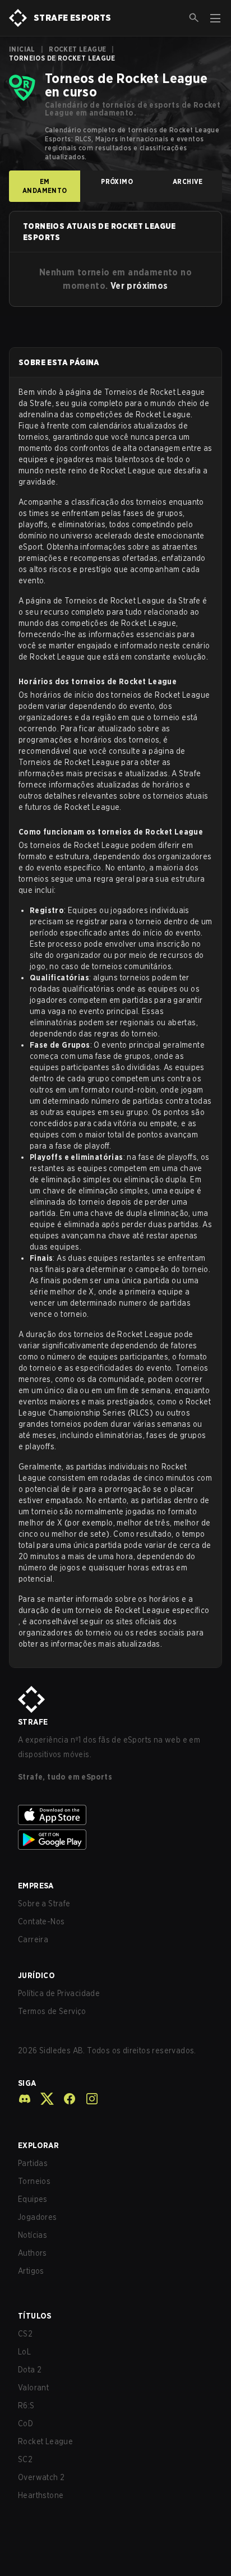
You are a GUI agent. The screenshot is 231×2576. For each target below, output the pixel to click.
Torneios (34, 2181)
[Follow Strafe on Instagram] (87, 2099)
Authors (33, 2253)
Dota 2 (30, 2370)
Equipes (33, 2199)
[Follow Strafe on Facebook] (65, 2099)
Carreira (33, 1939)
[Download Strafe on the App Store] (115, 1815)
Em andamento (45, 186)
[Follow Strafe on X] (43, 2099)
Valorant (33, 2388)
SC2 (25, 2459)
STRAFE (33, 1722)
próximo (117, 181)
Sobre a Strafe (44, 1904)
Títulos (35, 2316)
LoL (24, 2352)
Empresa (36, 1886)
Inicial (22, 49)
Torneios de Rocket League (155, 392)
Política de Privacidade (59, 1993)
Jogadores (38, 2217)
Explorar (38, 2145)
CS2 (25, 2334)
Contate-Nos (41, 1921)
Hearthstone (41, 2495)
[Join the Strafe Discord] (25, 2099)
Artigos (31, 2271)
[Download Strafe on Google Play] (115, 1840)
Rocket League (77, 49)
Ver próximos (139, 286)
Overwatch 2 (41, 2477)
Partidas (33, 2163)
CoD (26, 2423)
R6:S (26, 2406)
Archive (188, 181)
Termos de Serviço (52, 2011)
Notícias (33, 2235)
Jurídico (36, 1975)
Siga (27, 2083)
